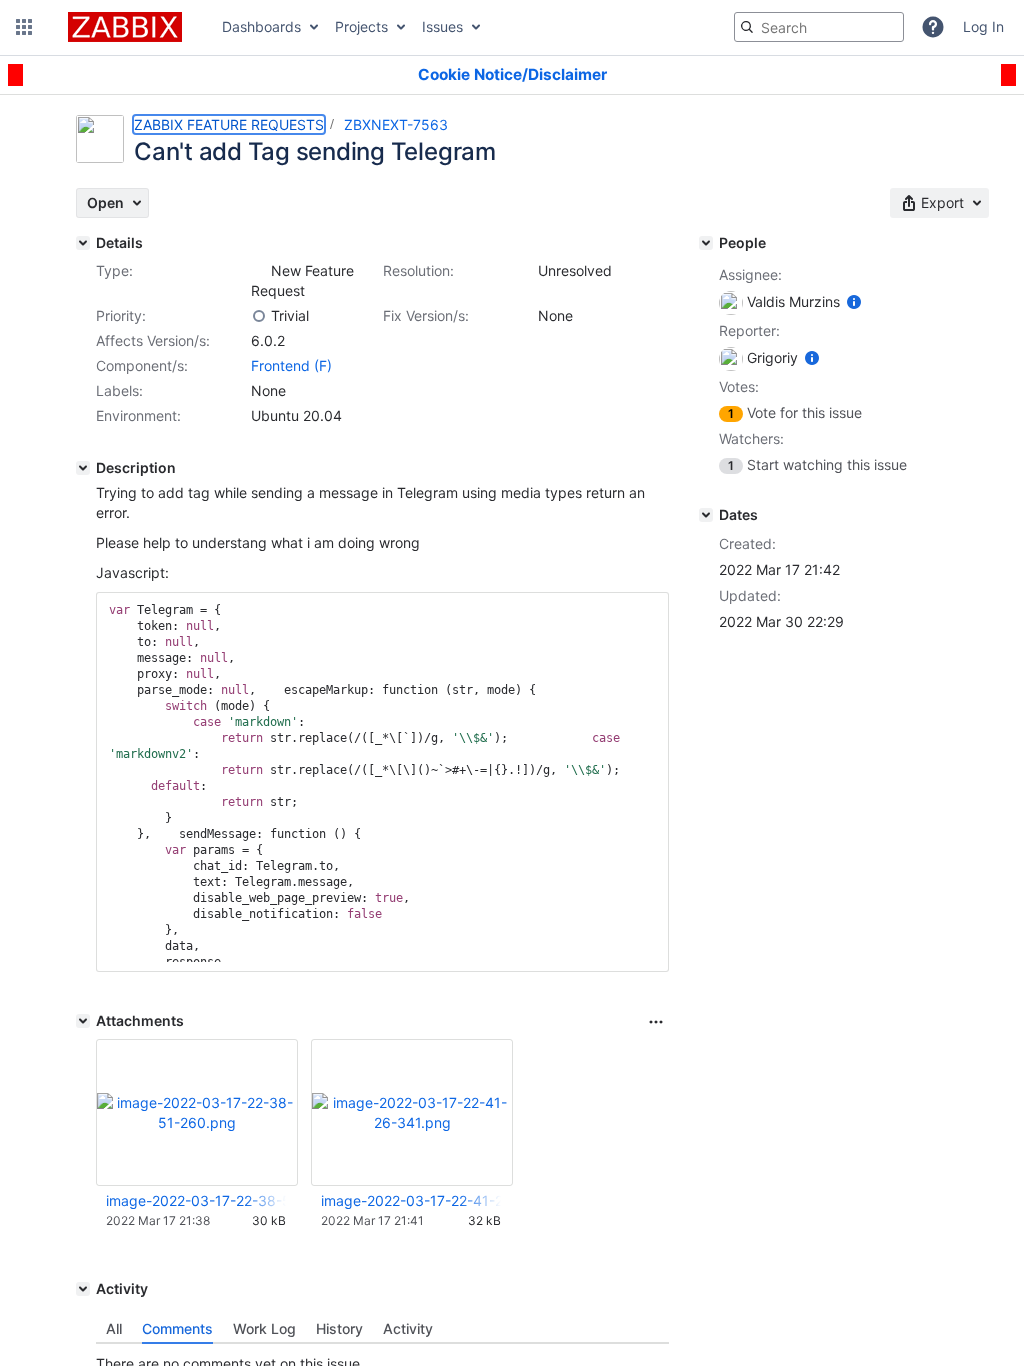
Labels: (119, 390)
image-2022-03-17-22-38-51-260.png (196, 1200)
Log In (983, 26)
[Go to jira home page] (125, 27)
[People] (706, 243)
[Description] (83, 468)
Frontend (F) (291, 365)
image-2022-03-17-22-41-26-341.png (411, 1200)
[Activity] (83, 1289)
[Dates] (706, 515)
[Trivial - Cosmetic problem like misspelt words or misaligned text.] (259, 316)
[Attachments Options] (656, 1022)
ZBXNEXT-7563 (396, 124)
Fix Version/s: (426, 315)
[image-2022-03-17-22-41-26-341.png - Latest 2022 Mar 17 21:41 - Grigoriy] (412, 1112)
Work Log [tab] (264, 1328)
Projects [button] (361, 26)
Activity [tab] (408, 1328)
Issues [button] (442, 26)
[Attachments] (83, 1021)
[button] (24, 27)
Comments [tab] (177, 1328)
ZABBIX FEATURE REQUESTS (229, 124)
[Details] (83, 243)
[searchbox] (819, 27)
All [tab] (114, 1328)
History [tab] (339, 1328)
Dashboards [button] (261, 26)
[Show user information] (854, 301)
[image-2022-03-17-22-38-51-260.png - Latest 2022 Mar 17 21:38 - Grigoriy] (197, 1112)
